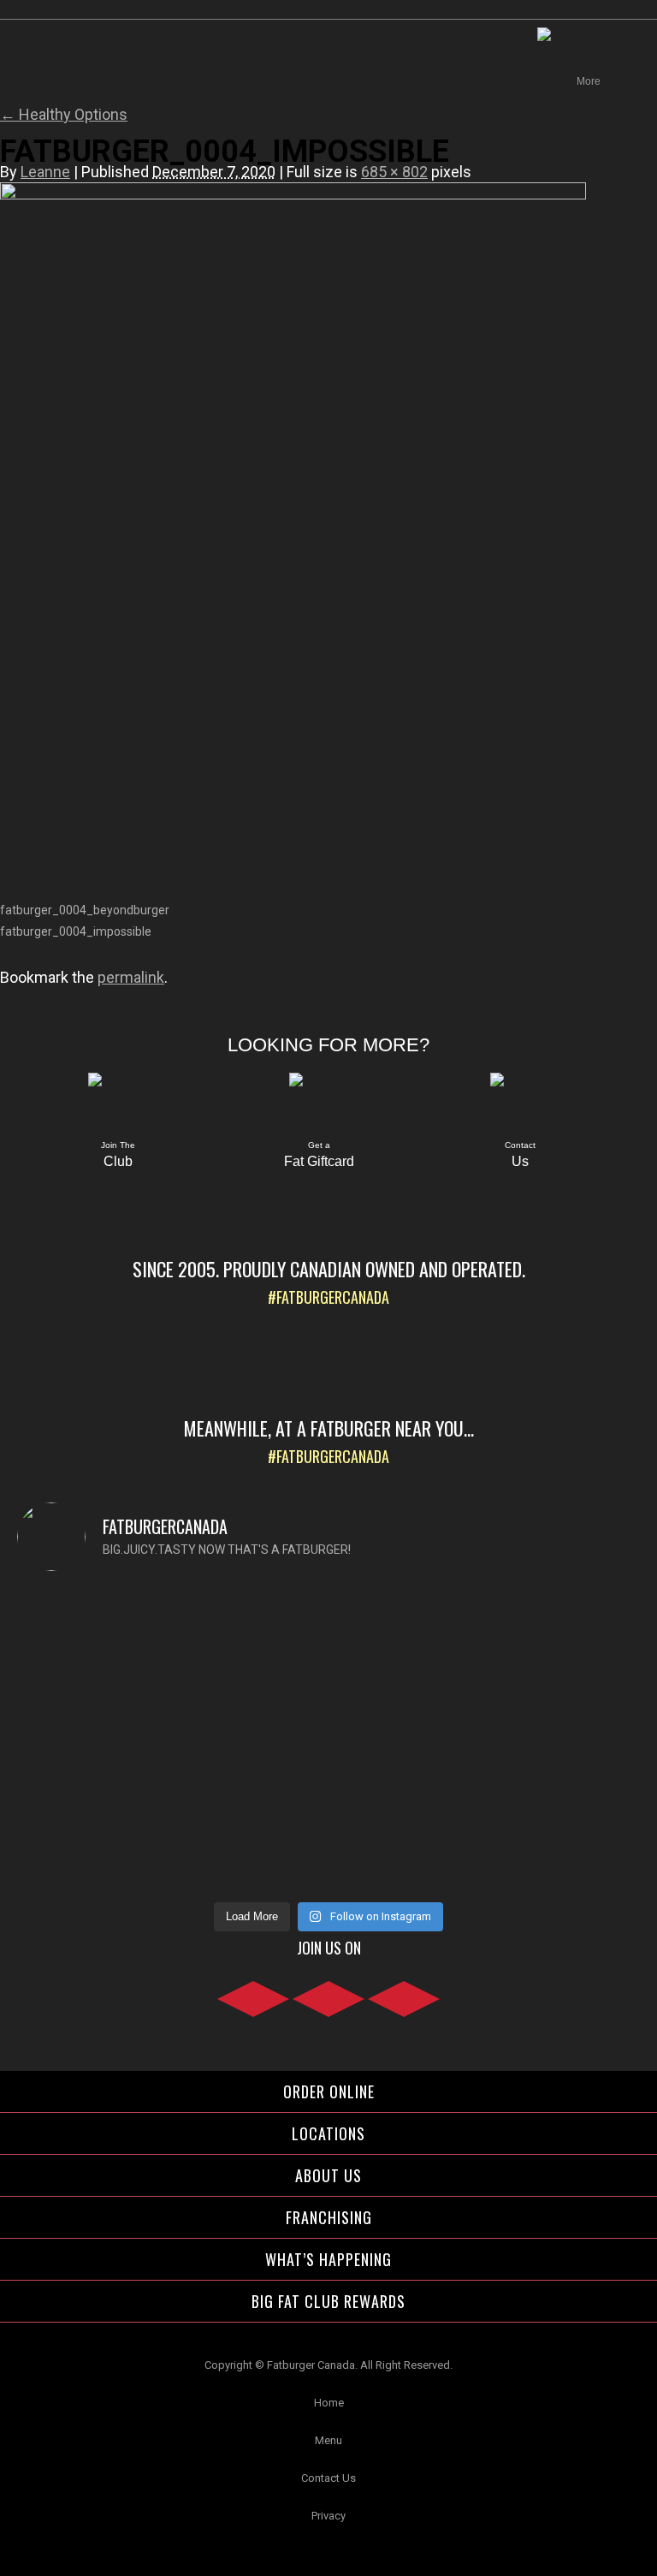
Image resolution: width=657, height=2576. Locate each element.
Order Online (329, 2091)
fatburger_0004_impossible (76, 931)
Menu (328, 2440)
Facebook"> (253, 2008)
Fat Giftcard (319, 1155)
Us (520, 1155)
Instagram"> (328, 2008)
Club (118, 1155)
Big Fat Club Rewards (328, 2301)
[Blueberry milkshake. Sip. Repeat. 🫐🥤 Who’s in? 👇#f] (171, 1795)
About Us (328, 2175)
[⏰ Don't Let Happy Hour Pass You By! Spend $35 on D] (486, 1826)
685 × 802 (394, 172)
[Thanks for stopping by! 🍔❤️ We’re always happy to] (171, 1622)
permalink (131, 977)
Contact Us (328, 2478)
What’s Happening (328, 2259)
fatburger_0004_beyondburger (85, 910)
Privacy (328, 2516)
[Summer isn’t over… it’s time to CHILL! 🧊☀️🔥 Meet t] (486, 1674)
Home (329, 2403)
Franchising (329, 2217)
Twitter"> (404, 2008)
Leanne (45, 172)
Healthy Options (64, 114)
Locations (328, 2133)
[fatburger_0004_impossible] (293, 195)
